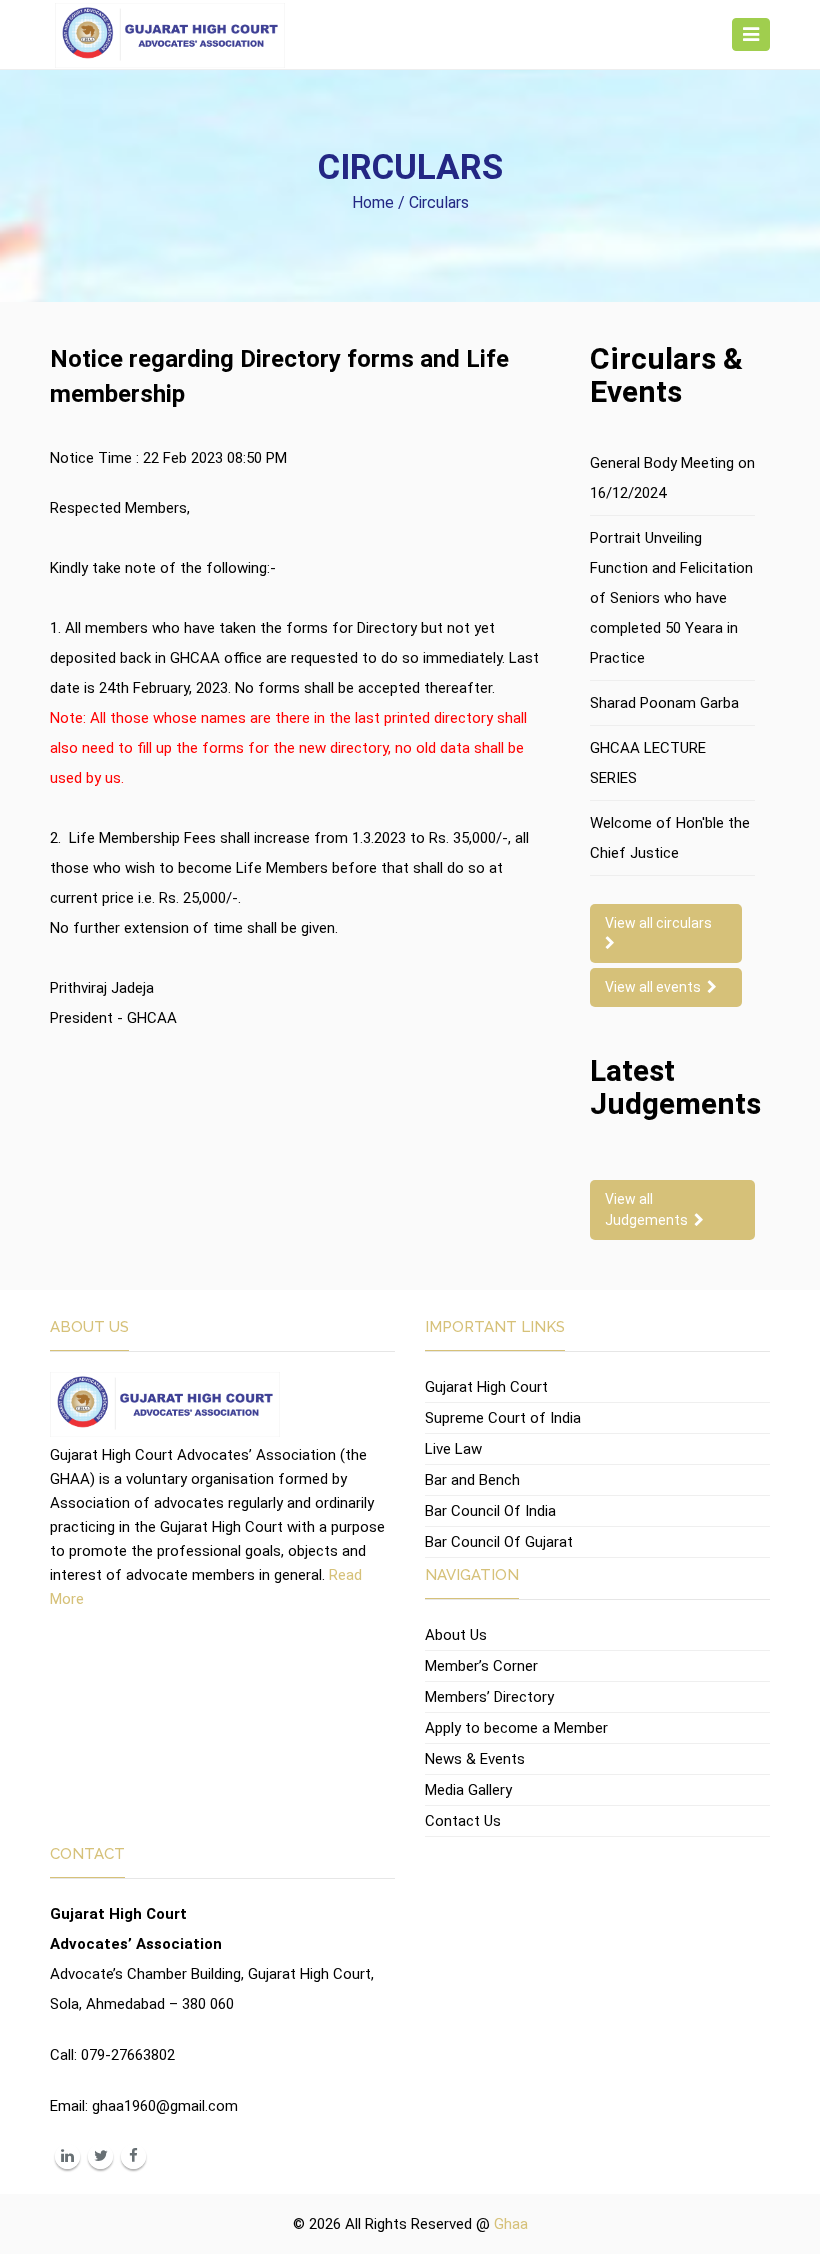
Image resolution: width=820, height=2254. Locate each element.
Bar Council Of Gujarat (499, 1542)
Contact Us (463, 1821)
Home (373, 202)
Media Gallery (468, 1790)
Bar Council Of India (490, 1511)
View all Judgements (649, 1209)
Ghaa (511, 2224)
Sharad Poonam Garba (664, 703)
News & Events (475, 1759)
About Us (456, 1635)
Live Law (453, 1449)
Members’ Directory (489, 1697)
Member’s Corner (481, 1666)
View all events (656, 987)
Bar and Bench (472, 1480)
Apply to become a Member (516, 1728)
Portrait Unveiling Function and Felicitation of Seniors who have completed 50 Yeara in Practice (671, 598)
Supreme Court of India (503, 1418)
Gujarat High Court (486, 1387)
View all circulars (661, 923)
